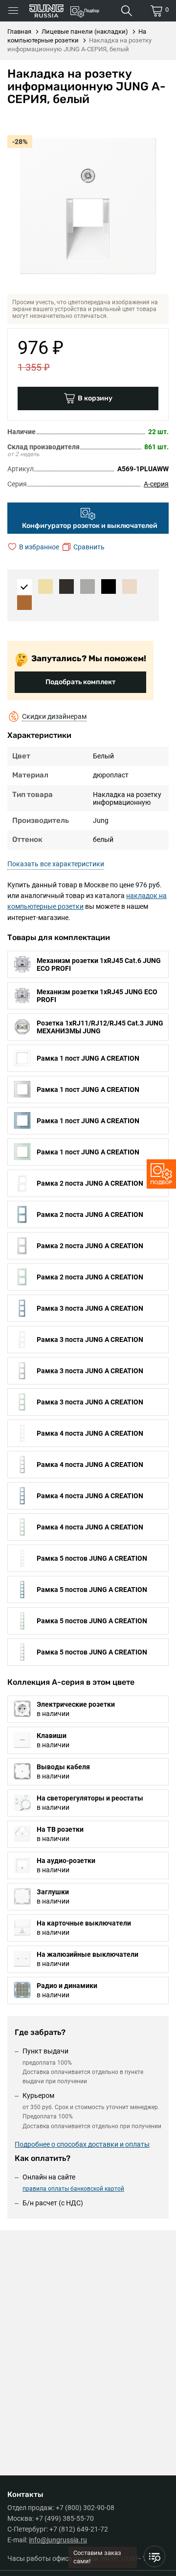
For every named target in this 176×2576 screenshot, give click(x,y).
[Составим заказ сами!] (154, 2556)
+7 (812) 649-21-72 (79, 2529)
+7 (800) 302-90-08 (85, 2508)
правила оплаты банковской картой (73, 2189)
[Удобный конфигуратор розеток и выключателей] (161, 1174)
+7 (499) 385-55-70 (65, 2518)
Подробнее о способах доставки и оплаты (82, 2144)
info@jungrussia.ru (58, 2540)
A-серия (156, 484)
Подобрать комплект (80, 682)
